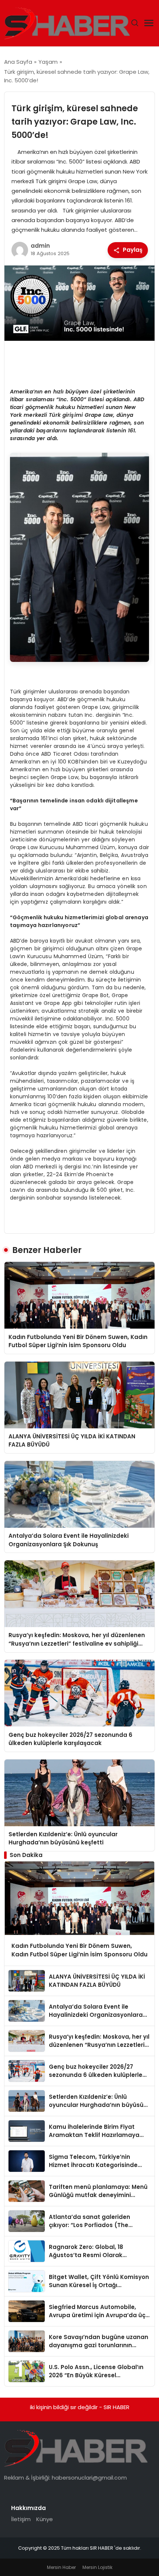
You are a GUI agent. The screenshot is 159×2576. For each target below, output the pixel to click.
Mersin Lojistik (97, 2567)
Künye (45, 2519)
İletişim (21, 2519)
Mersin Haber (61, 2567)
